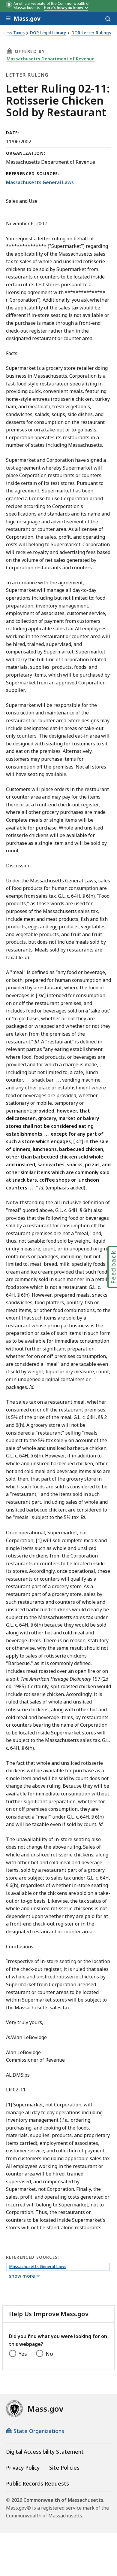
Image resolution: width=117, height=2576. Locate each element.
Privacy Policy (23, 2468)
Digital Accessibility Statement (45, 2452)
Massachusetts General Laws (40, 182)
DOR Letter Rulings (91, 33)
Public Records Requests (37, 2483)
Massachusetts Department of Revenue (51, 59)
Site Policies (64, 2468)
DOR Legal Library (48, 33)
